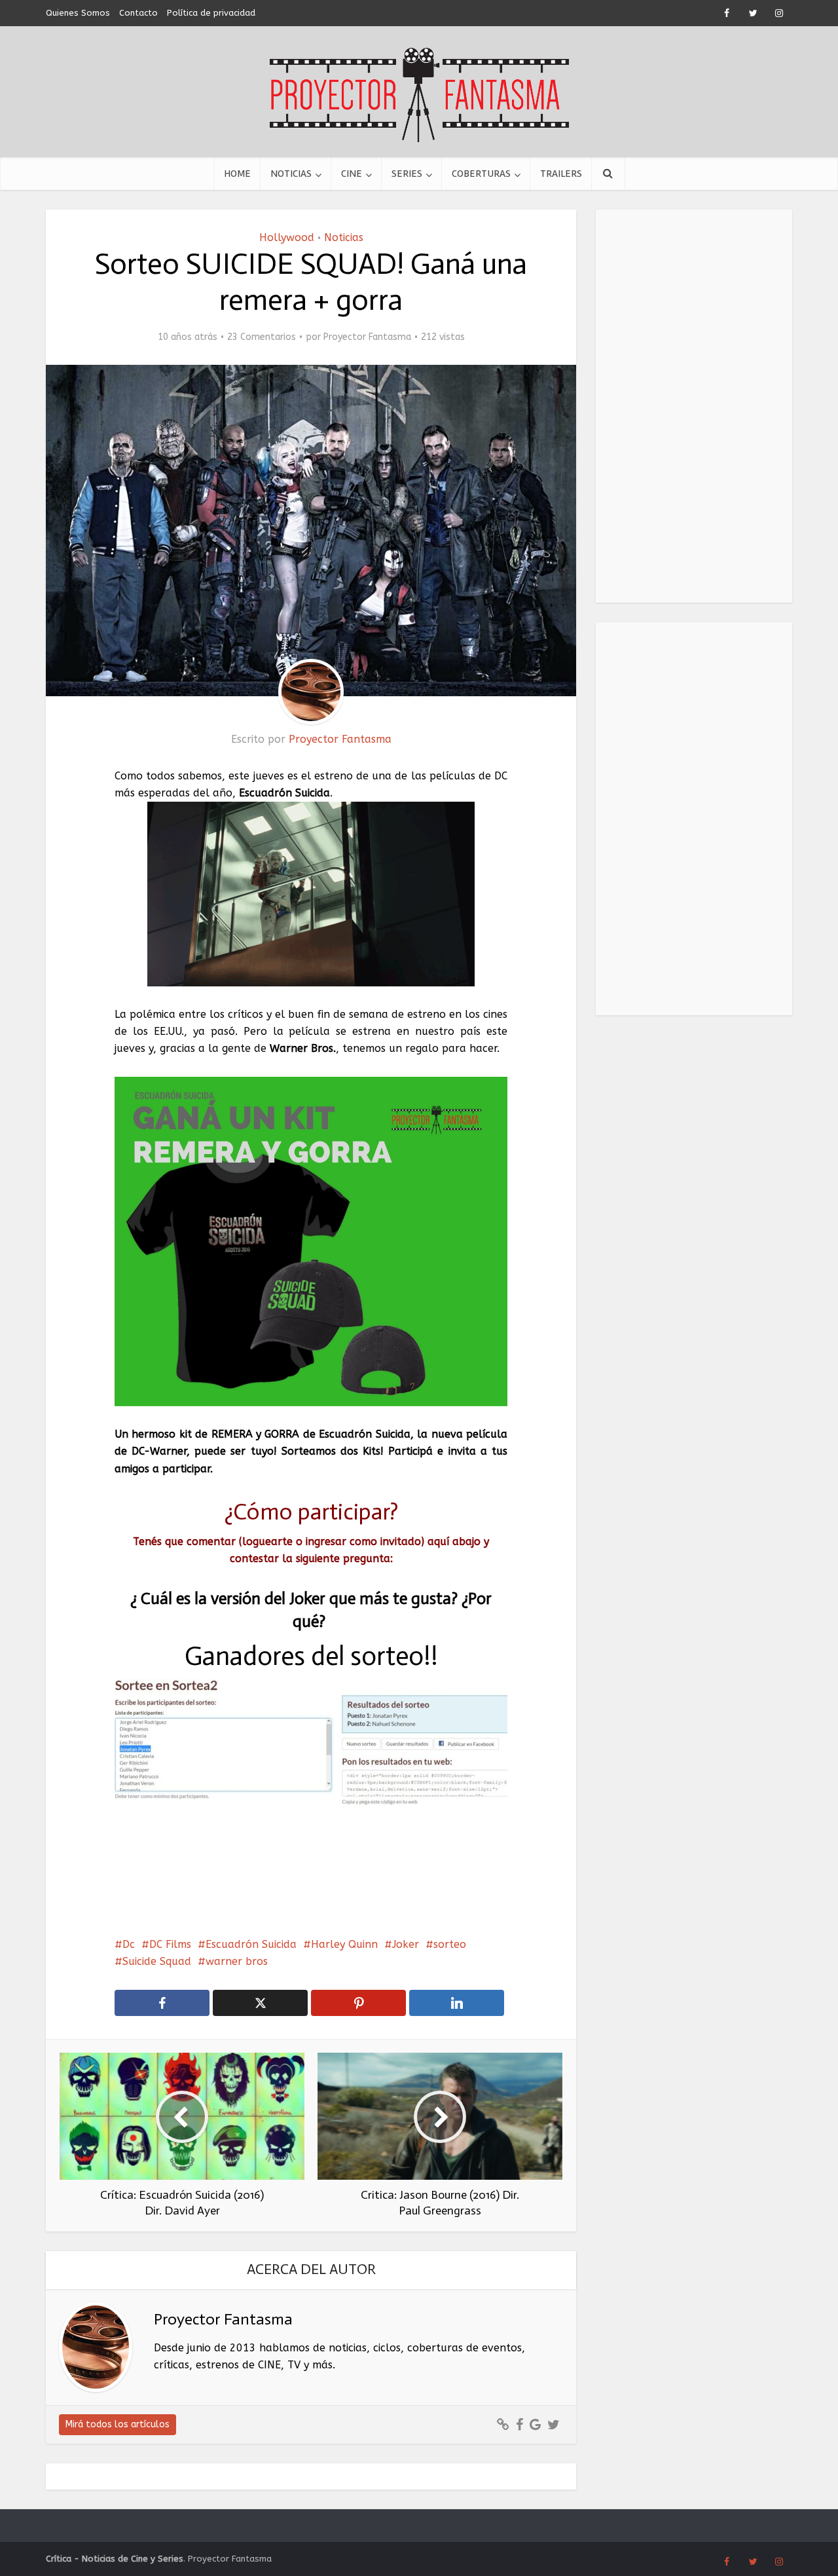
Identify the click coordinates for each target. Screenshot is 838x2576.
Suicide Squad (157, 1961)
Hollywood (287, 237)
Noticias (291, 174)
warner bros (237, 1961)
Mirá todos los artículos (118, 2424)
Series (407, 174)
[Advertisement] (694, 406)
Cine (352, 174)
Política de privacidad (211, 13)
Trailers (561, 174)
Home (237, 174)
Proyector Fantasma (367, 337)
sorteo (450, 1944)
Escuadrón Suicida (251, 1944)
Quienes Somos (78, 13)
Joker (406, 1944)
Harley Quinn (344, 1944)
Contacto (138, 13)
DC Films (170, 1944)
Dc (129, 1944)
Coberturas (481, 174)
